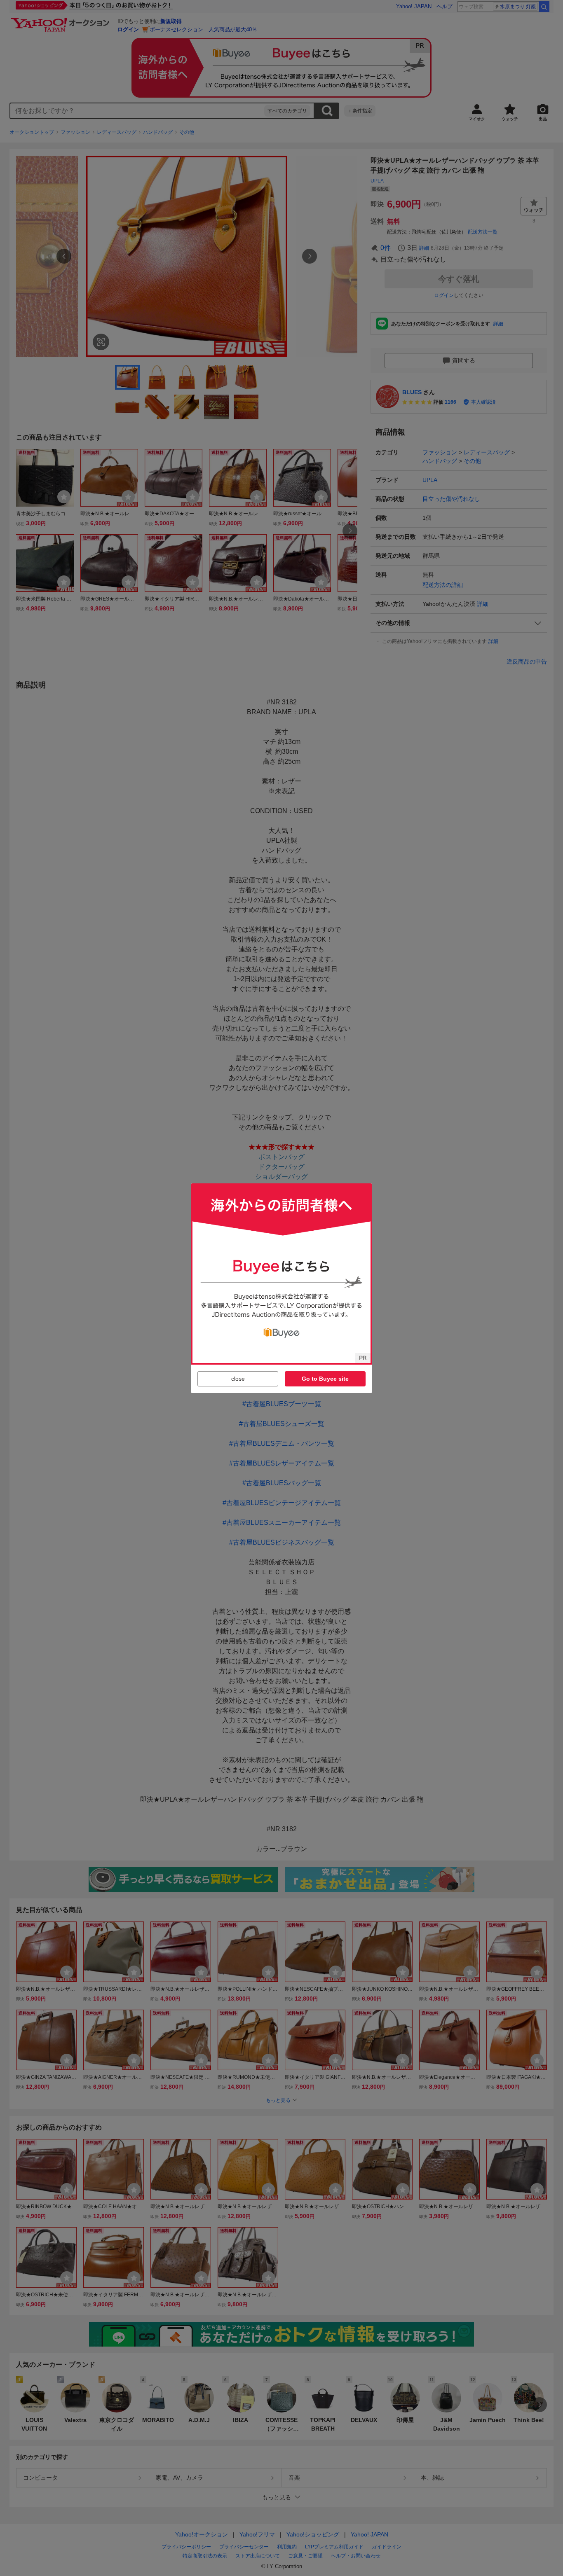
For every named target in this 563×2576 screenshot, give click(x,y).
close (238, 1379)
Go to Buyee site (325, 1379)
